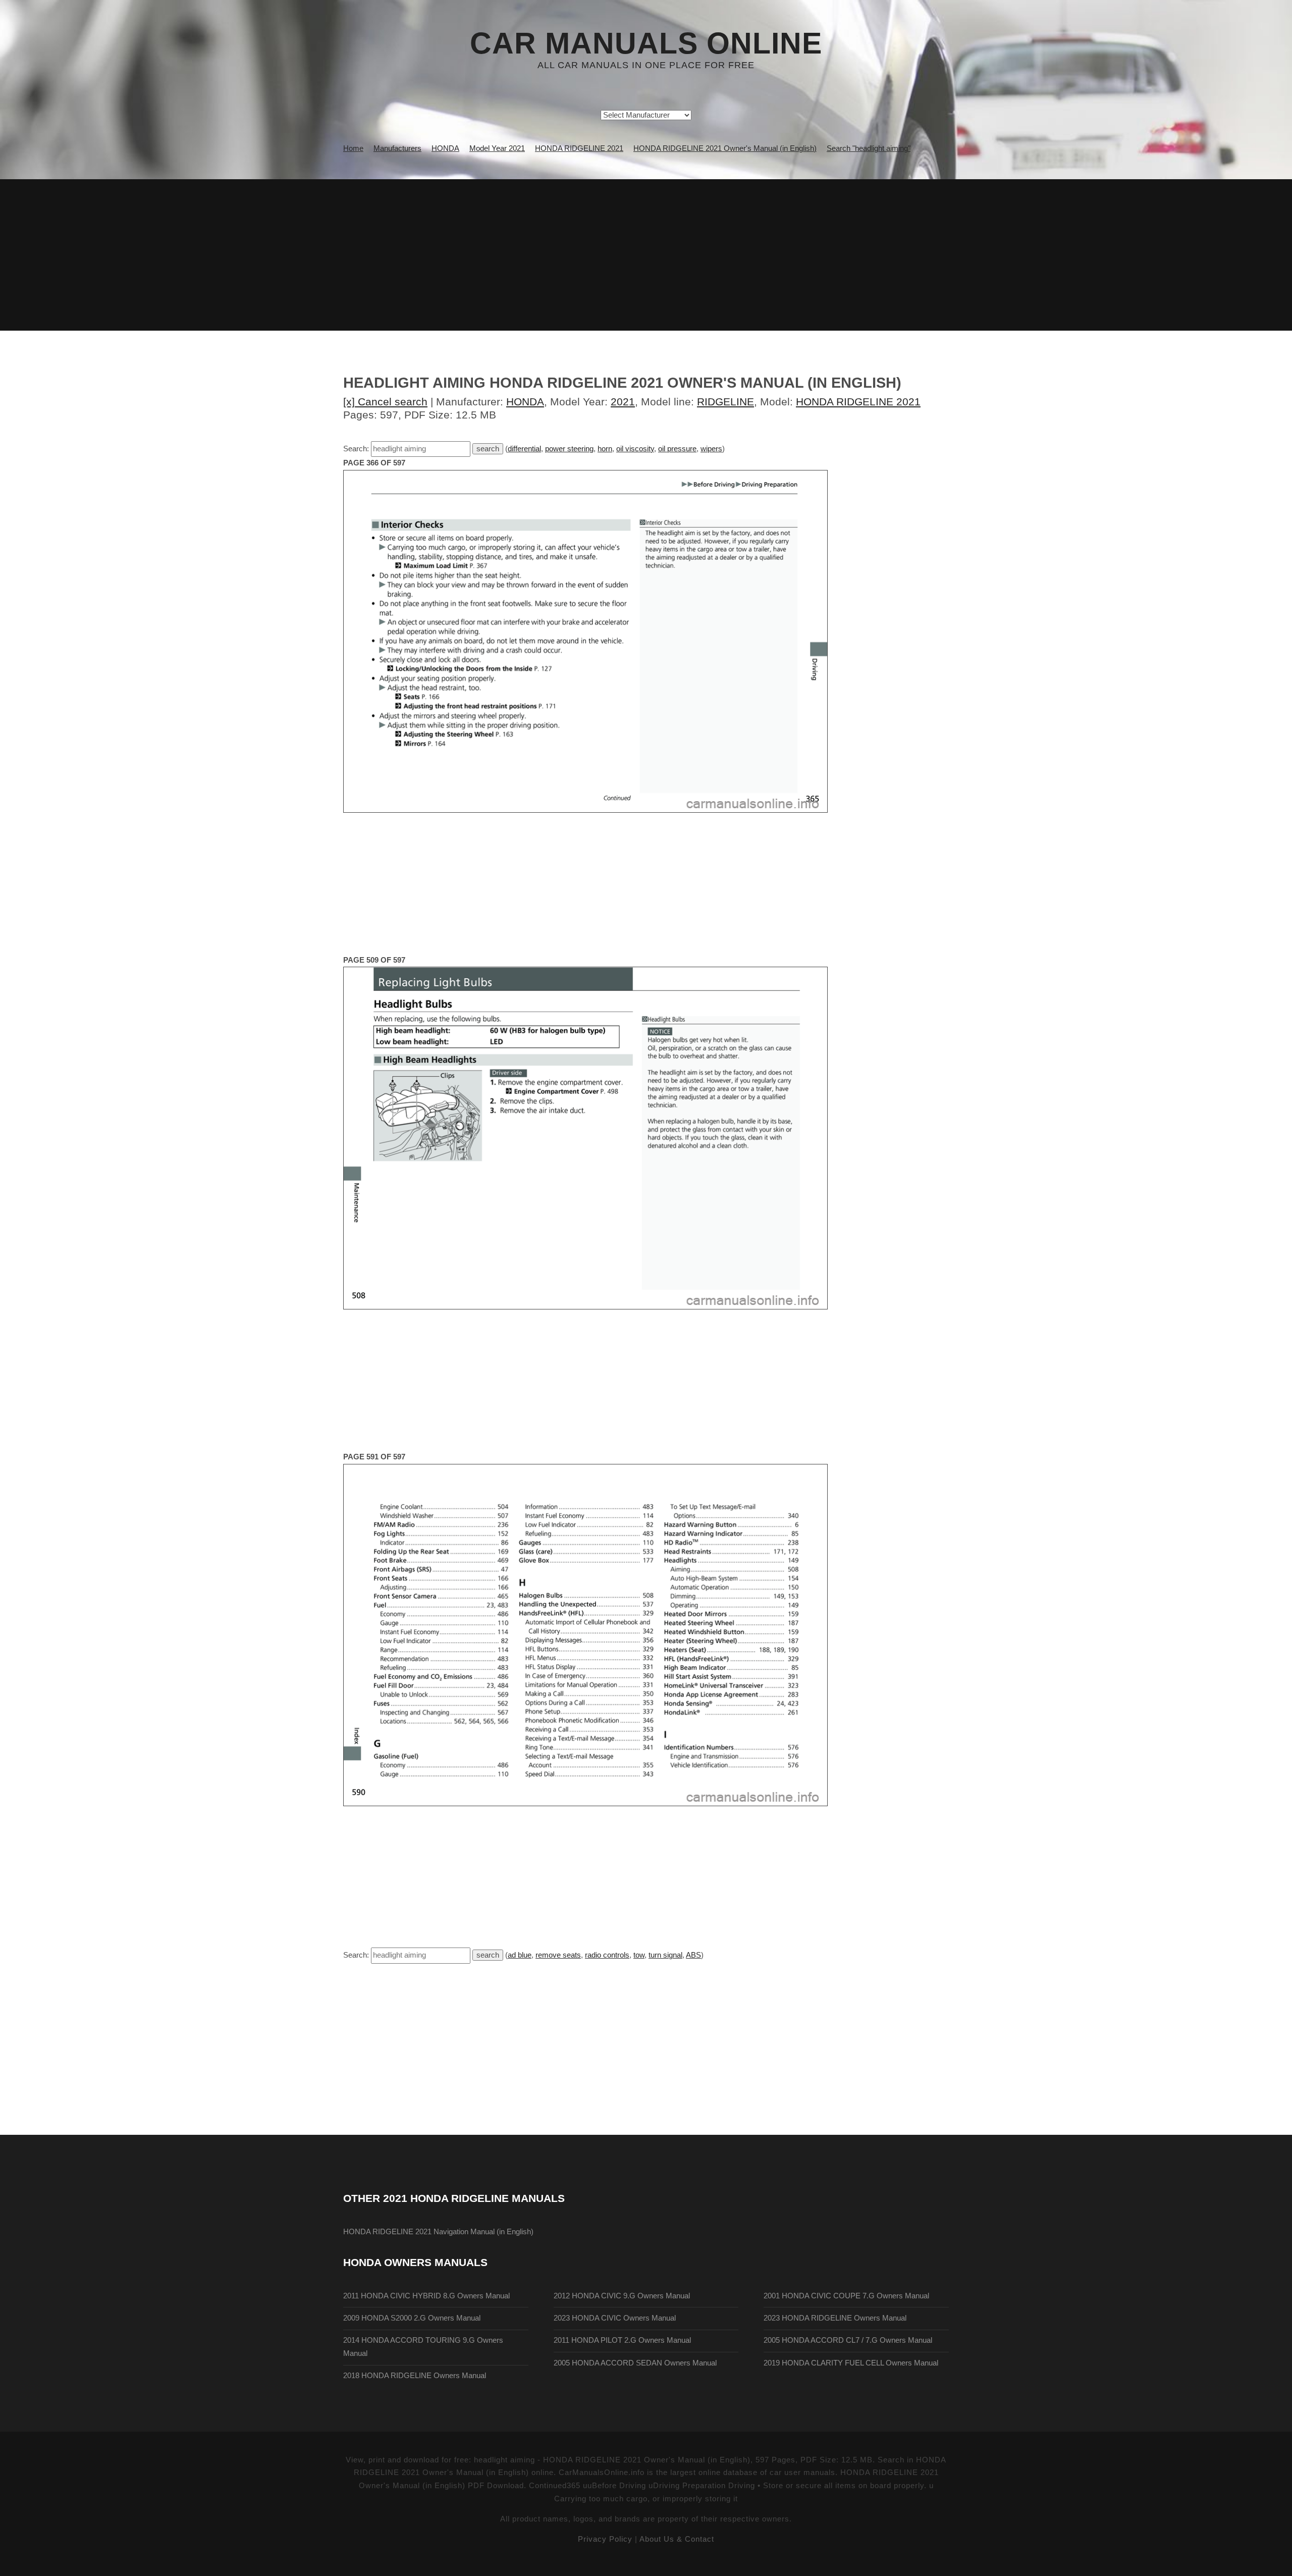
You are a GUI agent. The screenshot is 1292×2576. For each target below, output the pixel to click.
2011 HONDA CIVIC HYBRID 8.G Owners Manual (426, 2296)
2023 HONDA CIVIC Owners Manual (615, 2318)
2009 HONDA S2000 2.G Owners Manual (412, 2318)
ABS (693, 1955)
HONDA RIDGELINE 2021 (858, 402)
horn (605, 449)
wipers (711, 449)
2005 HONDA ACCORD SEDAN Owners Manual (635, 2363)
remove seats (558, 1955)
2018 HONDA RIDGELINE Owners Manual (415, 2376)
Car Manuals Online (646, 43)
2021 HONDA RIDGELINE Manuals (474, 2198)
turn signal (665, 1955)
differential (524, 449)
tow (639, 1955)
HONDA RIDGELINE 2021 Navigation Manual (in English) (438, 2232)
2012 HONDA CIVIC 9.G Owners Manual (622, 2296)
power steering (569, 449)
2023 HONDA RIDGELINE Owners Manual (835, 2318)
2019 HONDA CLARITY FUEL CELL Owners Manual (851, 2363)
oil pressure (677, 449)
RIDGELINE (725, 402)
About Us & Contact (677, 2539)
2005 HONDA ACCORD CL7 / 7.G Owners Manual (848, 2340)
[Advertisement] (646, 255)
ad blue (520, 1955)
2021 (623, 402)
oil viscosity (635, 449)
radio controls (607, 1955)
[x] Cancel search (385, 402)
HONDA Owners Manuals (415, 2262)
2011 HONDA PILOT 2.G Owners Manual (622, 2340)
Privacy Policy (605, 2539)
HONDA (525, 402)
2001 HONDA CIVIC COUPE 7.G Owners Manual (846, 2296)
